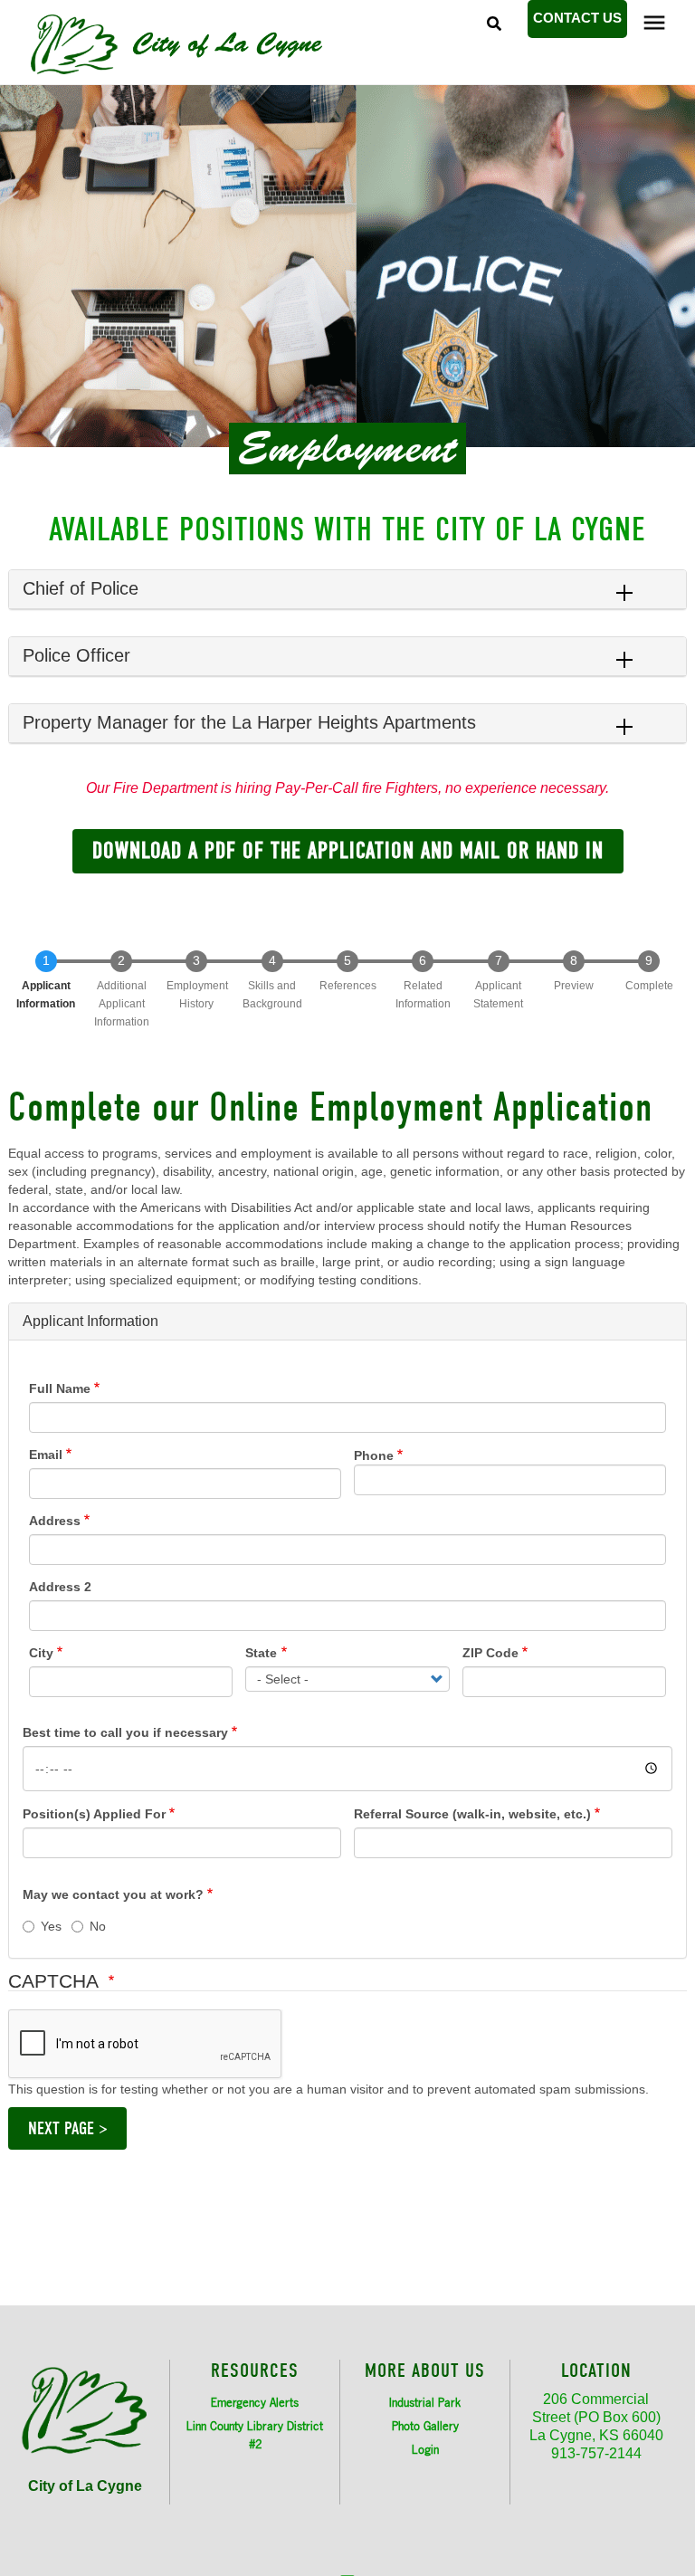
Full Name (60, 1388)
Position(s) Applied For (94, 1814)
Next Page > (67, 2128)
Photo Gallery (425, 2426)
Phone (374, 1455)
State (261, 1653)
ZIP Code (490, 1653)
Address (55, 1521)
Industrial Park (425, 2402)
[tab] (347, 590)
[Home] (222, 44)
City (41, 1653)
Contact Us (577, 18)
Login (425, 2449)
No (98, 1926)
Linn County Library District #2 (255, 2435)
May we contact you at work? (113, 1894)
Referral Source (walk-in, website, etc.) (472, 1814)
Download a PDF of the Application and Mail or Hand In (348, 850)
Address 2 (60, 1587)
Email (46, 1455)
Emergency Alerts (255, 2402)
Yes (51, 1926)
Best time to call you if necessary (125, 1732)
